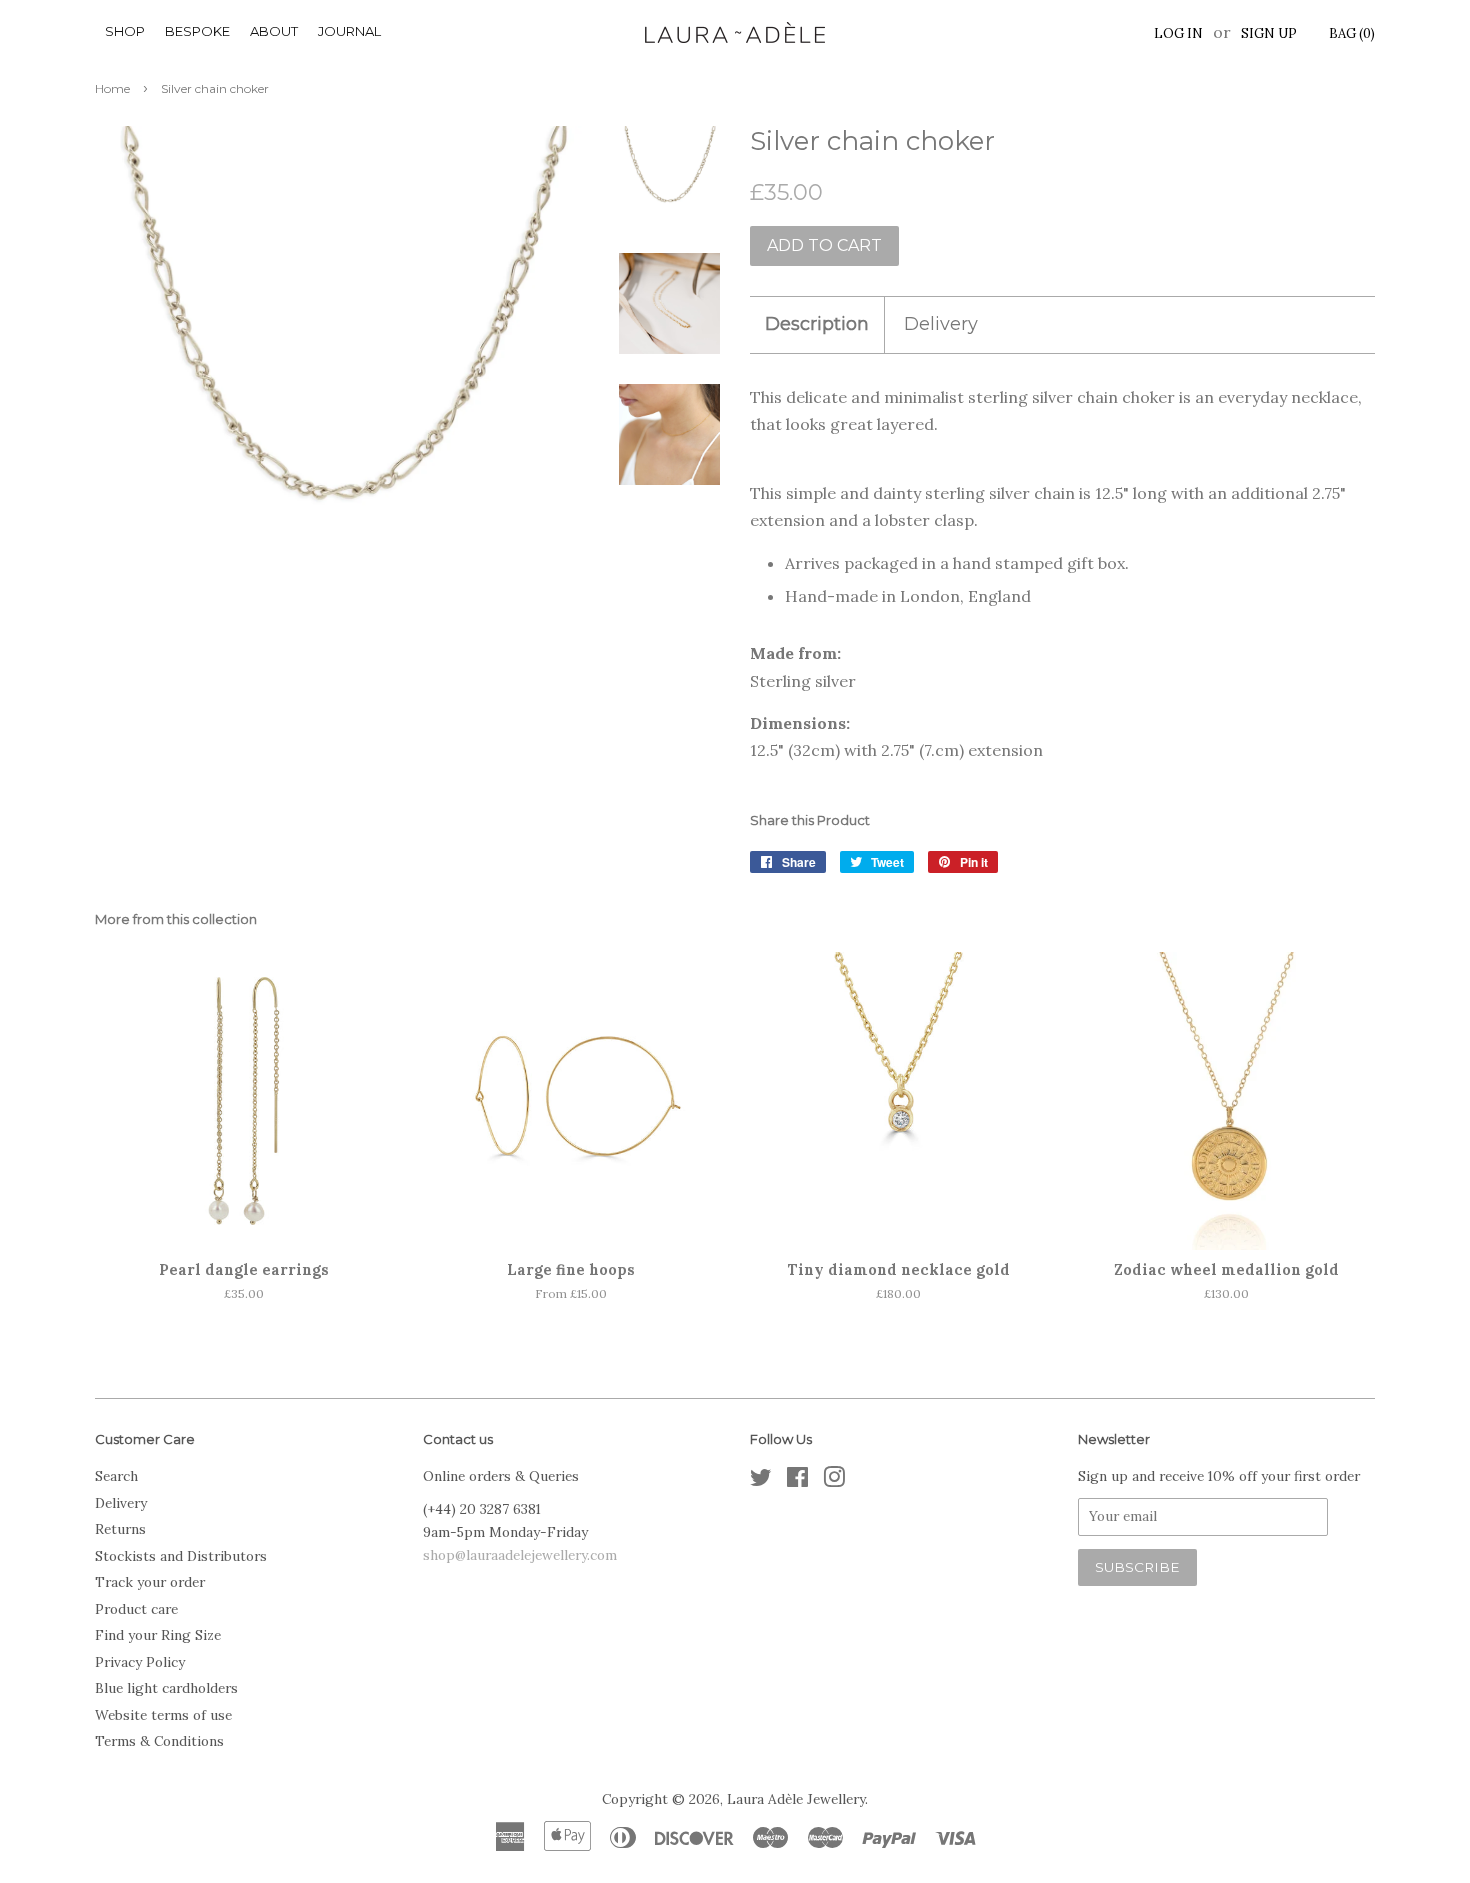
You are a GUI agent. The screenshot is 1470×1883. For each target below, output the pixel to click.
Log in (1178, 33)
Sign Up (1269, 33)
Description (817, 324)
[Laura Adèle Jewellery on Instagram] (834, 1481)
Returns (120, 1529)
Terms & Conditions (159, 1741)
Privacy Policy (140, 1662)
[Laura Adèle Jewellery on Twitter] (761, 1481)
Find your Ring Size (158, 1635)
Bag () (1352, 33)
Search (116, 1476)
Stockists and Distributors (181, 1556)
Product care (136, 1609)
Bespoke (197, 31)
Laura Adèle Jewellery (796, 1799)
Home (112, 88)
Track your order (150, 1582)
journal (349, 31)
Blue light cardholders (166, 1688)
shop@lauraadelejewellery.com (520, 1555)
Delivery (941, 324)
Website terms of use (163, 1715)
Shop (125, 31)
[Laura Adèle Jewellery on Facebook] (797, 1481)
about (274, 31)
